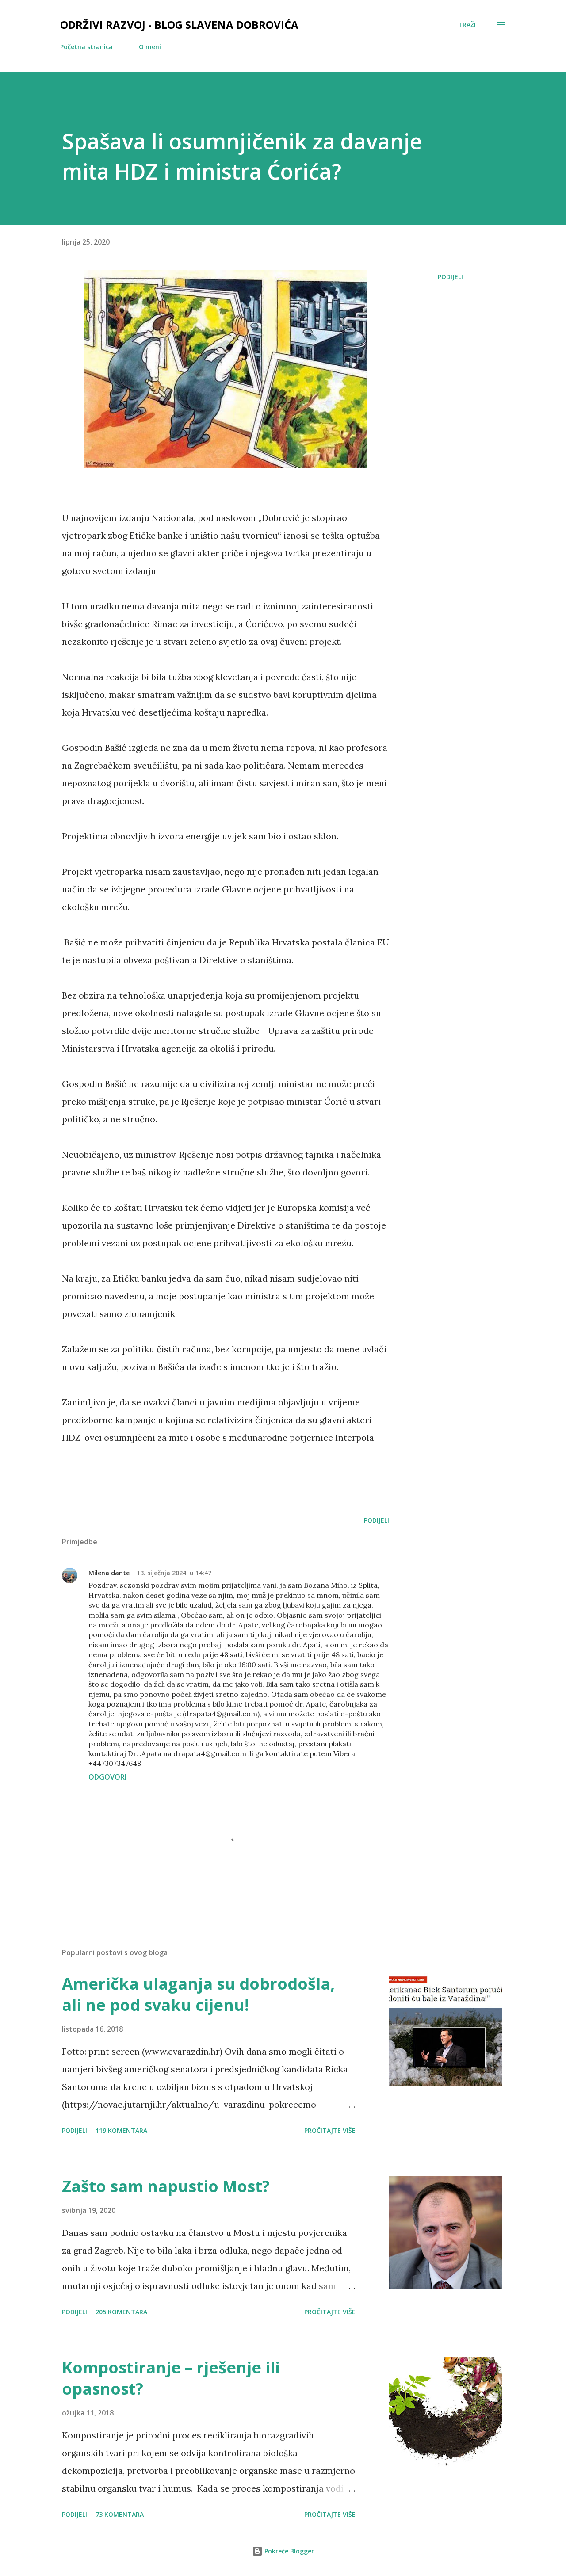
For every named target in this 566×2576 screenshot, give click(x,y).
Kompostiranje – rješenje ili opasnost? (171, 2378)
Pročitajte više (330, 2130)
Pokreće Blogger (288, 2551)
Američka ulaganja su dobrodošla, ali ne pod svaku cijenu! (198, 1994)
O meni (150, 47)
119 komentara (121, 2130)
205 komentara (121, 2312)
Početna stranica (86, 47)
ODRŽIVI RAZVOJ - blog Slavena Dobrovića (179, 25)
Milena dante (109, 1573)
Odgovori (107, 1777)
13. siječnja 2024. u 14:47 (174, 1573)
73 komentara (120, 2514)
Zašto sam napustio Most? (166, 2186)
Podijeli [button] (450, 277)
